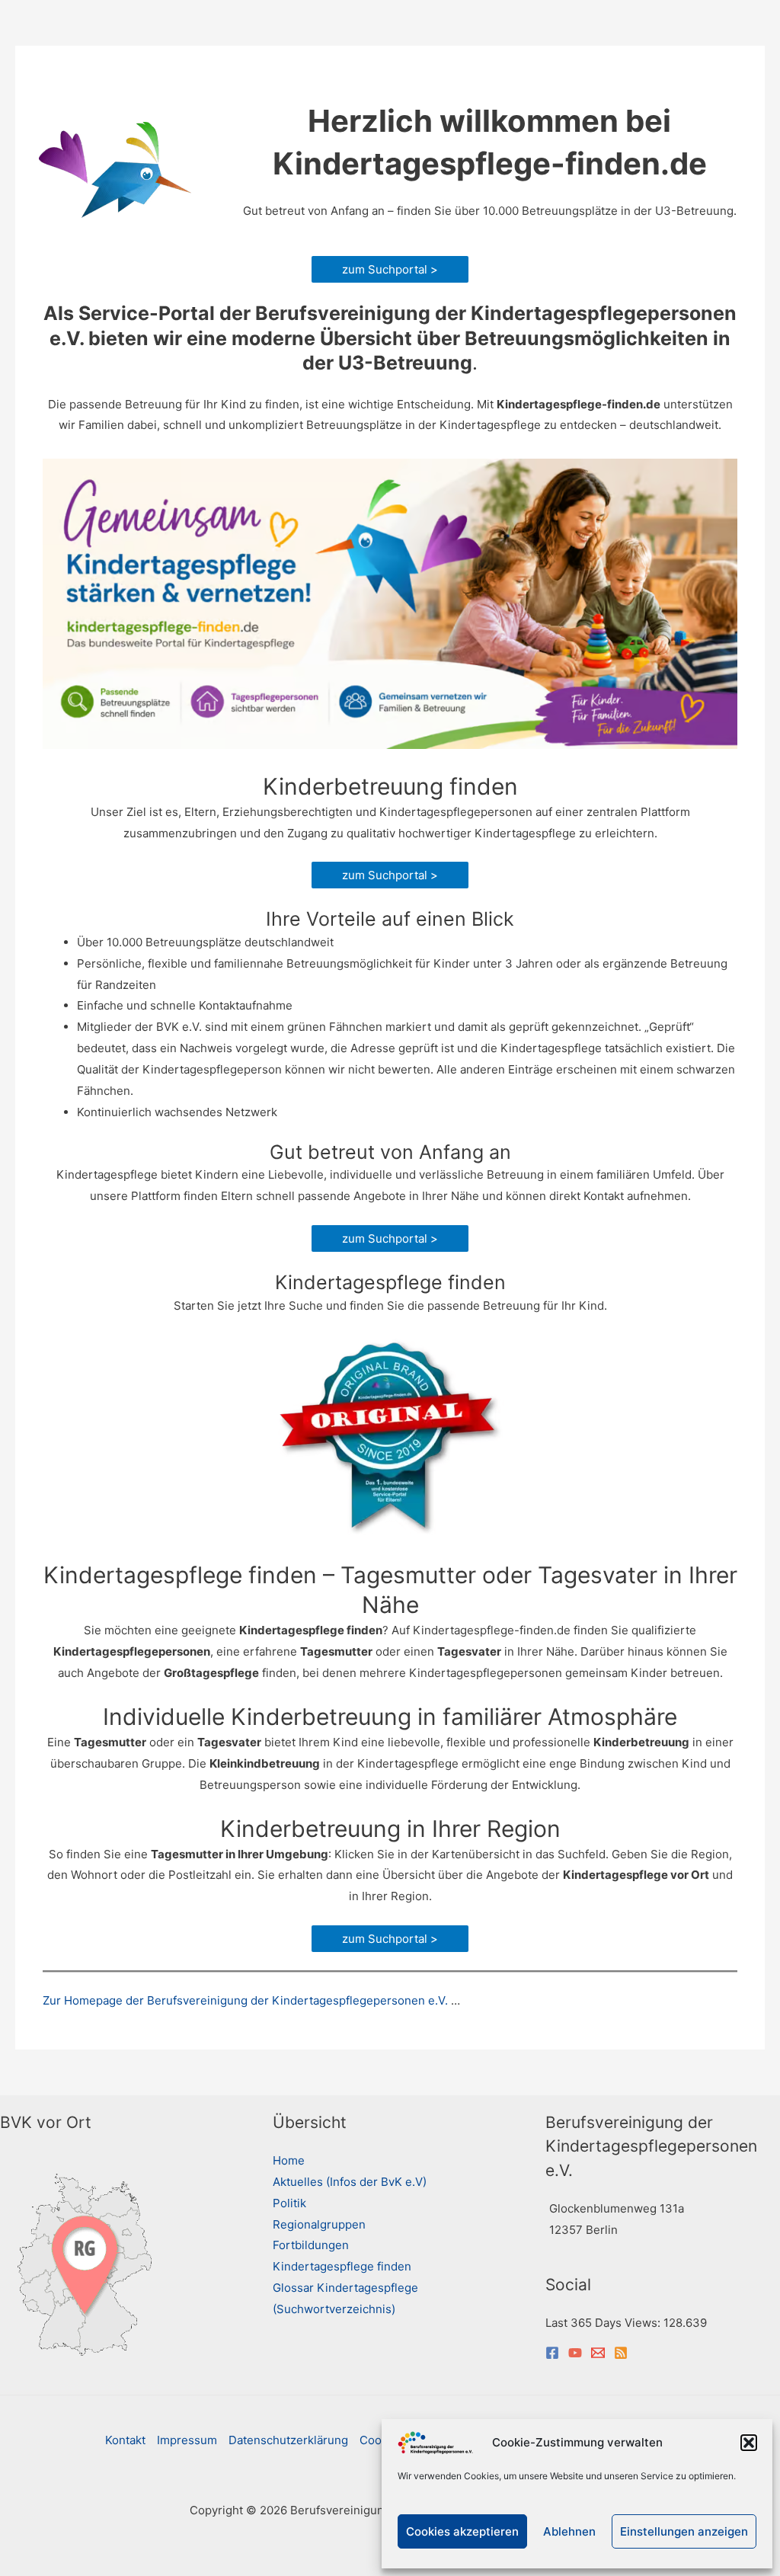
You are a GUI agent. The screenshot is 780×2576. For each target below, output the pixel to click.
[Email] (598, 2353)
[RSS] (621, 2353)
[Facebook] (552, 2353)
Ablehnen (569, 2531)
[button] (749, 2443)
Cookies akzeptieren (462, 2531)
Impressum (187, 2440)
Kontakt (125, 2440)
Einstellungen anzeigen (684, 2531)
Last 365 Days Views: (604, 2323)
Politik (289, 2203)
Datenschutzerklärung (288, 2440)
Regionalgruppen (319, 2224)
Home (289, 2160)
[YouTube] (575, 2353)
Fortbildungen (311, 2245)
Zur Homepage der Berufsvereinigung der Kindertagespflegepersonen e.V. (245, 2000)
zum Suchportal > (390, 269)
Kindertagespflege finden (342, 2266)
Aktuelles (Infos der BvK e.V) (350, 2182)
